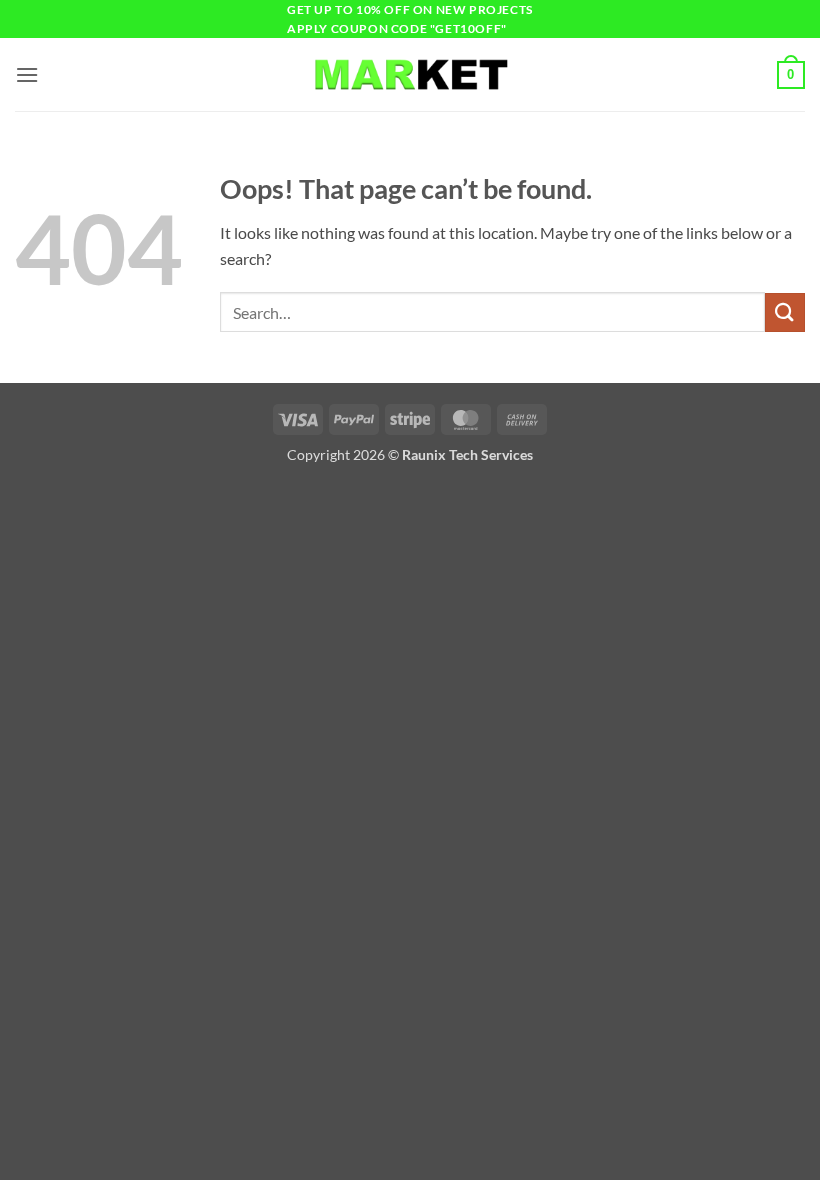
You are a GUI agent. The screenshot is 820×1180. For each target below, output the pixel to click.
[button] (27, 74)
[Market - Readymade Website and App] (410, 74)
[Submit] (785, 312)
